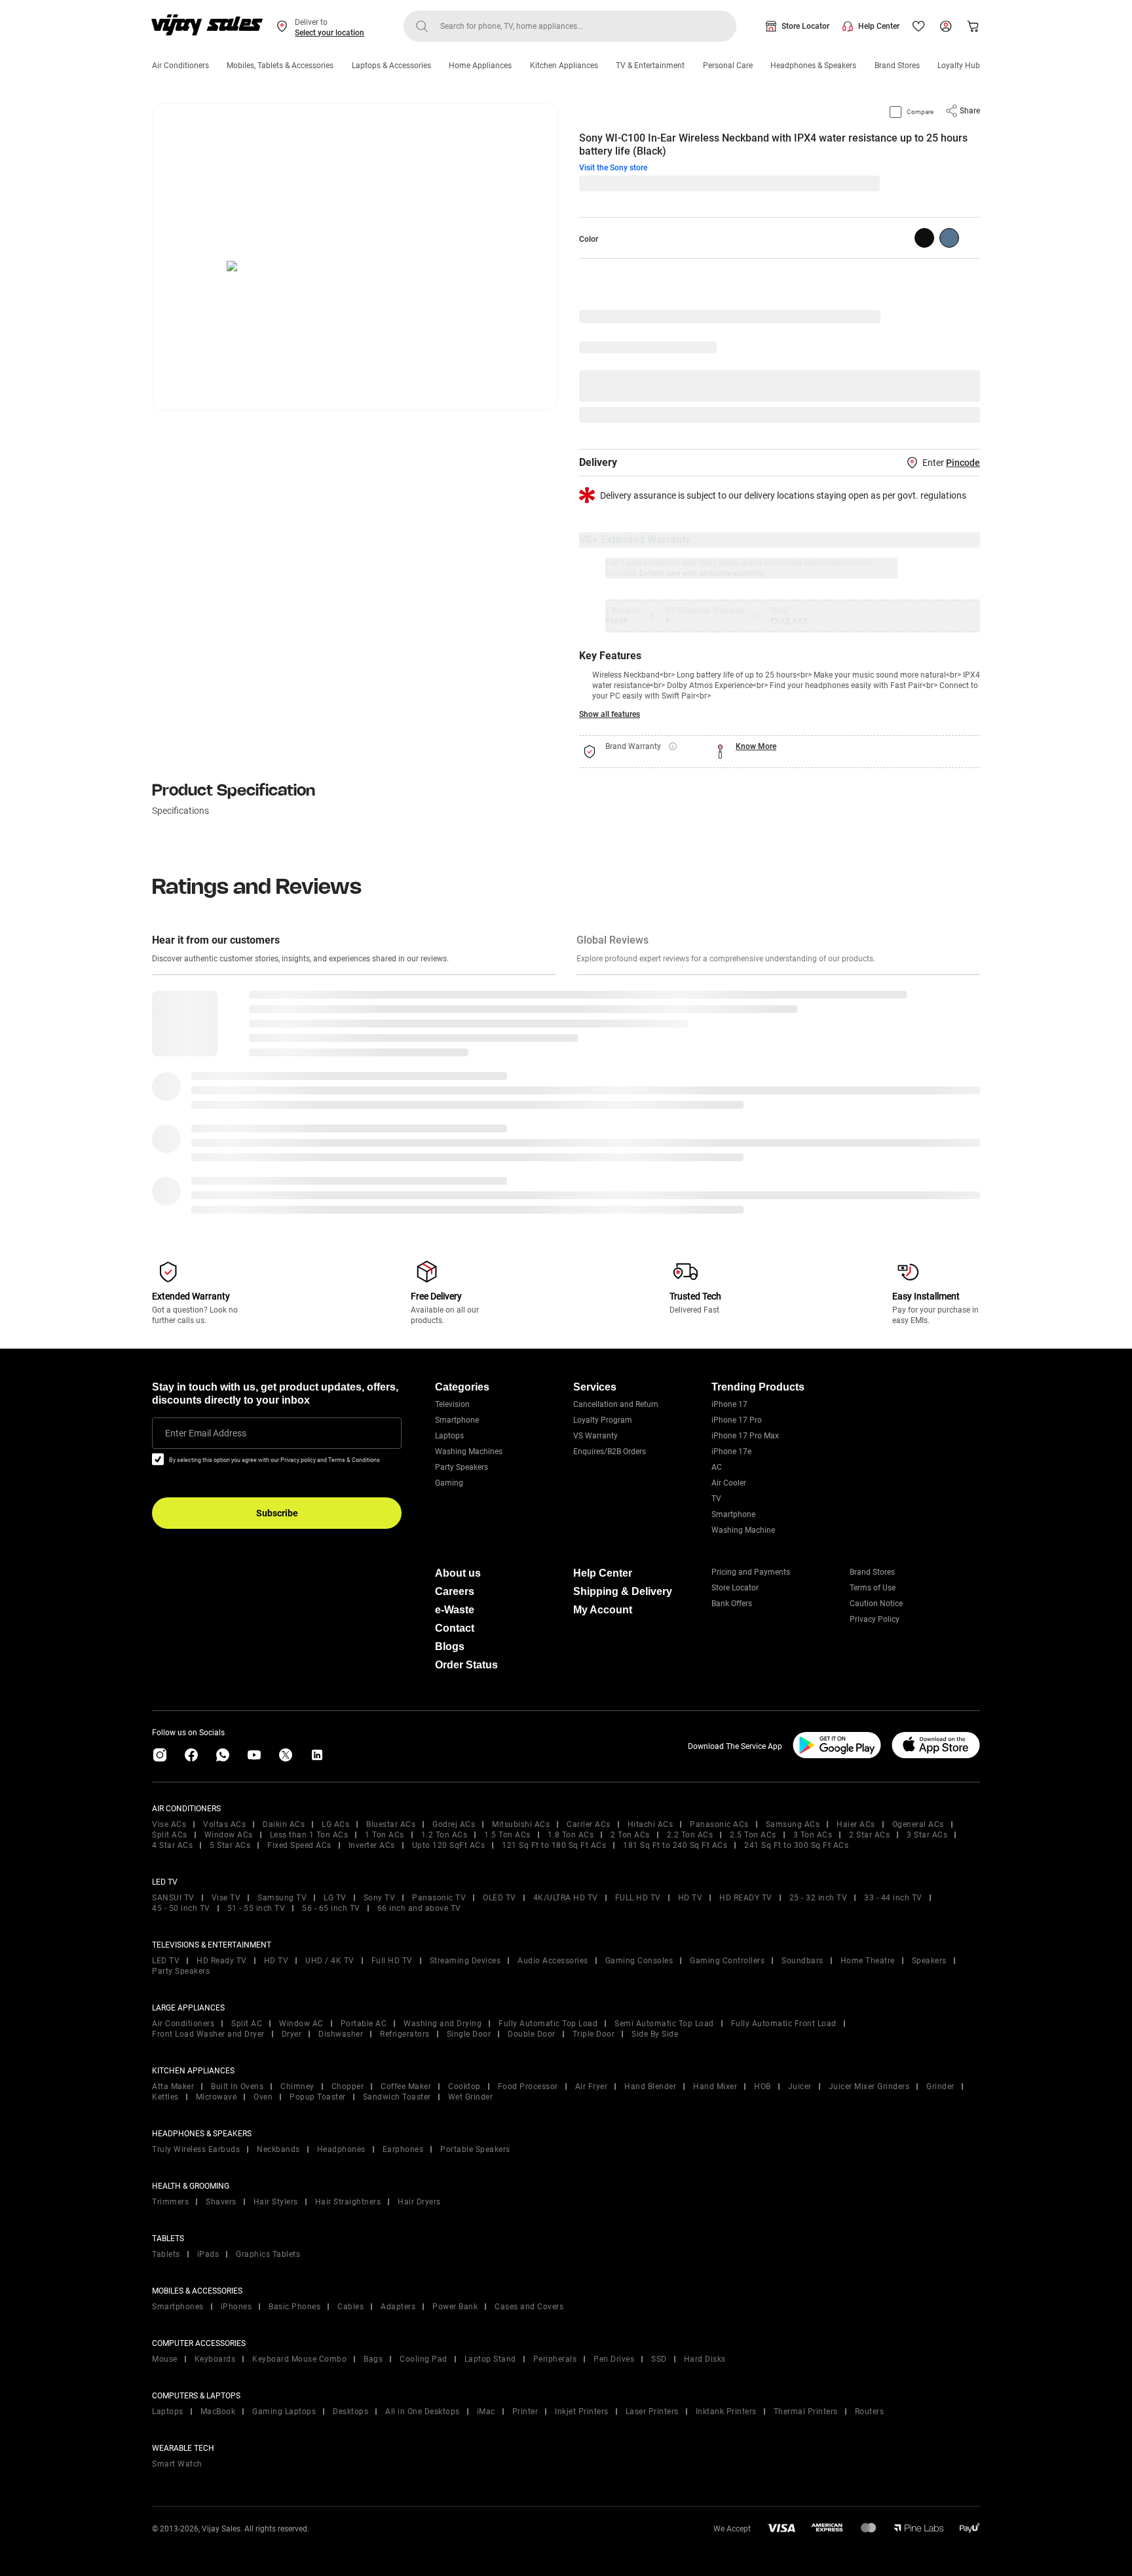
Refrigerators (405, 2034)
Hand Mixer (715, 2086)
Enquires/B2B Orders (610, 1451)
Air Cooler (729, 1483)
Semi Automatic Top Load (664, 2024)
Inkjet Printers (582, 2412)
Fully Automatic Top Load (548, 2024)
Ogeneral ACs (918, 1824)
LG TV (335, 1898)
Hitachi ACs (651, 1824)
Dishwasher (341, 2034)
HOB (763, 2086)
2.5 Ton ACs (753, 1835)
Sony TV (380, 1898)
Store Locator (805, 26)
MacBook (218, 2412)
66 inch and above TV (419, 1908)
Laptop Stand (490, 2359)
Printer (525, 2412)
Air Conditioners (180, 66)
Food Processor (528, 2086)
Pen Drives (614, 2359)
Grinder (940, 2086)
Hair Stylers (276, 2202)
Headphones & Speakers (813, 66)
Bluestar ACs (391, 1824)
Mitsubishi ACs (521, 1824)
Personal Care (728, 66)
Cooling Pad (424, 2359)
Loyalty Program (603, 1420)
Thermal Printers (806, 2412)
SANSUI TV (173, 1898)
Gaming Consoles (639, 1961)
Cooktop (464, 2086)
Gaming (449, 1483)
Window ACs (229, 1835)
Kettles (165, 2097)
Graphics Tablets (268, 2254)
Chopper (348, 2086)
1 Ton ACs (385, 1835)
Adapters (398, 2307)
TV (716, 1499)
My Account (603, 1610)
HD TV (690, 1898)
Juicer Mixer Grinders (869, 2086)
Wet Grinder (471, 2097)
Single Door (469, 2034)
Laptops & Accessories (391, 66)
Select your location (330, 33)
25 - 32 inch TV (819, 1898)
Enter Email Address (206, 1433)
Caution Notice (876, 1604)
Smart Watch (177, 2464)
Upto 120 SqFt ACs (449, 1845)
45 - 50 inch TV (181, 1908)
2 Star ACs (869, 1835)
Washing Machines (469, 1451)
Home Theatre (868, 1961)
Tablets (166, 2254)
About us (458, 1573)
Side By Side (655, 2034)
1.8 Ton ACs (571, 1835)
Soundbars (802, 1961)
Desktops (350, 2412)
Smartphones (178, 2307)
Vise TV (226, 1898)
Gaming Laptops (284, 2412)
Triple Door (594, 2034)
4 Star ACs (172, 1845)
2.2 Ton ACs (690, 1835)
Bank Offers (732, 1604)
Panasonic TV (439, 1898)
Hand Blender (650, 2086)
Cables (350, 2307)
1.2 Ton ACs (444, 1835)
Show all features (610, 714)
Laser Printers (652, 2412)
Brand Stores (897, 66)
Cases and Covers (529, 2307)
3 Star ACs (927, 1835)
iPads (208, 2254)
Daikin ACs (284, 1824)
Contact (455, 1628)
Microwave (217, 2097)
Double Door (532, 2034)
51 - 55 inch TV (256, 1908)
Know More (756, 746)
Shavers (221, 2202)
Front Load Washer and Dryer (208, 2034)
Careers (455, 1591)
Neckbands (278, 2149)
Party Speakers (462, 1467)
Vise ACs (169, 1824)
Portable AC (364, 2024)
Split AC (247, 2024)
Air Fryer (592, 2086)
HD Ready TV (222, 1961)
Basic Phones (294, 2307)
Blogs (450, 1646)
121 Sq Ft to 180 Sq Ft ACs (554, 1845)
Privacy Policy (875, 1619)
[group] (924, 238)
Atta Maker (173, 2086)
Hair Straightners (348, 2202)
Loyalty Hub (959, 66)
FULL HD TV (638, 1898)
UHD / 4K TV (330, 1961)
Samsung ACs (793, 1824)
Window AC (301, 2024)
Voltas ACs (224, 1824)
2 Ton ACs (630, 1835)
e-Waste (455, 1610)
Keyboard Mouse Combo (299, 2359)
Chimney (297, 2086)
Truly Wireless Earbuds (196, 2149)
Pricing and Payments (751, 1572)
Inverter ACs (372, 1845)
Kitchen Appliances (564, 66)
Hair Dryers (419, 2202)
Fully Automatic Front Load (784, 2024)
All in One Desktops (423, 2412)
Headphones (341, 2149)
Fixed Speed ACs (299, 1845)
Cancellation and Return (616, 1404)
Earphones (403, 2149)
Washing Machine (743, 1530)
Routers (870, 2412)
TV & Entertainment (650, 66)
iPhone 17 (729, 1404)
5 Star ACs (230, 1845)
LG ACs (335, 1824)
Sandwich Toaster (397, 2097)
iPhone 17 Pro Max (745, 1436)
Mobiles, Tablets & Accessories (280, 66)
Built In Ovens (237, 2086)
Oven (263, 2097)
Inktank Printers (726, 2412)
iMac (486, 2412)
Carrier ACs (589, 1824)
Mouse (165, 2359)
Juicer (800, 2086)
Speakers (929, 1961)
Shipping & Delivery (623, 1591)
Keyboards (215, 2359)
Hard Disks (705, 2359)
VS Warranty (595, 1436)
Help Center (879, 26)
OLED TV (500, 1898)
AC (717, 1467)
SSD (659, 2359)
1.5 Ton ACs (507, 1835)
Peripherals (555, 2359)
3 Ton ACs (813, 1835)
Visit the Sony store (613, 168)
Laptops (449, 1436)
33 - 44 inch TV (893, 1898)
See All (960, 415)
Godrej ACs (454, 1824)
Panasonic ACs (719, 1824)
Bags (373, 2359)
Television (452, 1404)
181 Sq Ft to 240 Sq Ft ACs (675, 1845)
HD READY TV (746, 1898)
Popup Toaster (318, 2097)
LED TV (166, 1961)
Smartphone (457, 1420)
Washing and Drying (443, 2024)
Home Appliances (480, 66)
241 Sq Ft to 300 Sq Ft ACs (796, 1845)
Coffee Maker (406, 2086)
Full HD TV (392, 1961)
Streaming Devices (465, 1961)
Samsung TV (282, 1898)
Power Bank (455, 2307)
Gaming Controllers (727, 1961)
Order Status (466, 1665)
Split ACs (170, 1835)
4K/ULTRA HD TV (566, 1898)
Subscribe (277, 1513)
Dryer (292, 2034)
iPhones (236, 2307)
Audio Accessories (553, 1961)
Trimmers (170, 2202)
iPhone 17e (731, 1451)
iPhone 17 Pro (737, 1420)
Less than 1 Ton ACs (309, 1835)
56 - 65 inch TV (331, 1908)
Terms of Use (873, 1588)
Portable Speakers (475, 2149)
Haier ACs (856, 1824)
